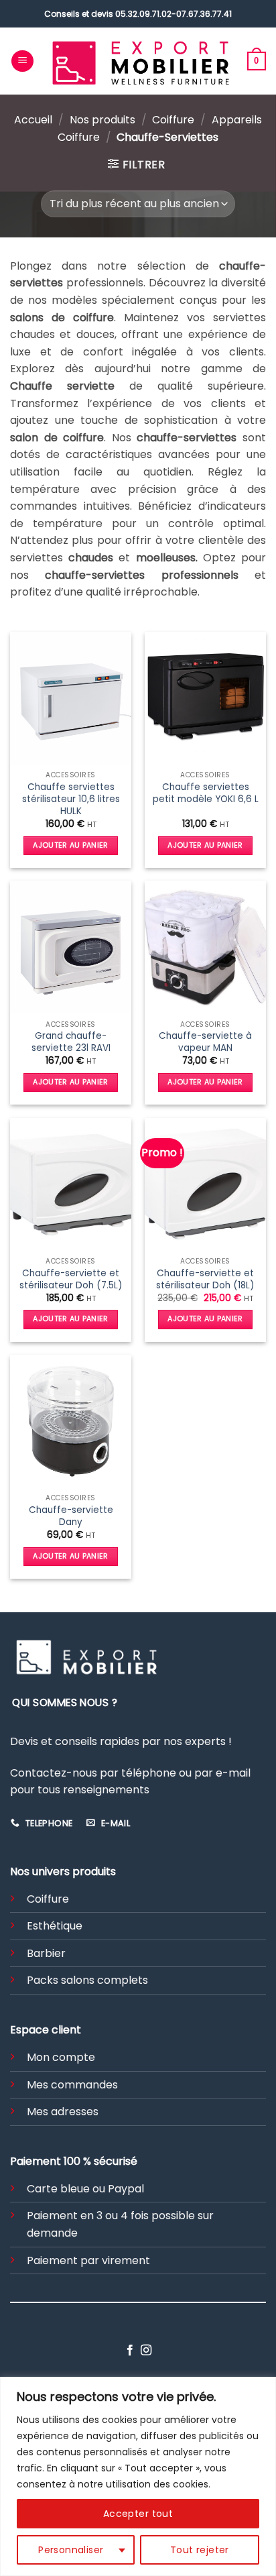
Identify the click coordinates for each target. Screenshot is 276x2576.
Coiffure (173, 120)
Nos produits (102, 120)
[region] (138, 2476)
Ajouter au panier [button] (71, 845)
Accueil (33, 120)
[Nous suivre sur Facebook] (130, 2351)
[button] (22, 61)
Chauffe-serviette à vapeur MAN (205, 1042)
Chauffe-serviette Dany (71, 1516)
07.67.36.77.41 (204, 14)
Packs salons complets (87, 1980)
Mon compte (61, 2057)
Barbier (46, 1953)
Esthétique (55, 1926)
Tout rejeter (200, 2550)
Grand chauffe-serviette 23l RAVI (71, 1042)
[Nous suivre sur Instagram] (146, 2351)
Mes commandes (72, 2085)
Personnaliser (71, 2550)
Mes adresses (63, 2112)
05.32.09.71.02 (143, 14)
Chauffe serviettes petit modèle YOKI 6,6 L (206, 793)
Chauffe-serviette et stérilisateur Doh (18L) (205, 1279)
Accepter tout (138, 2514)
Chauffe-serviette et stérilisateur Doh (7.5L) (71, 1279)
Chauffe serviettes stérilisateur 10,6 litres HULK (71, 799)
